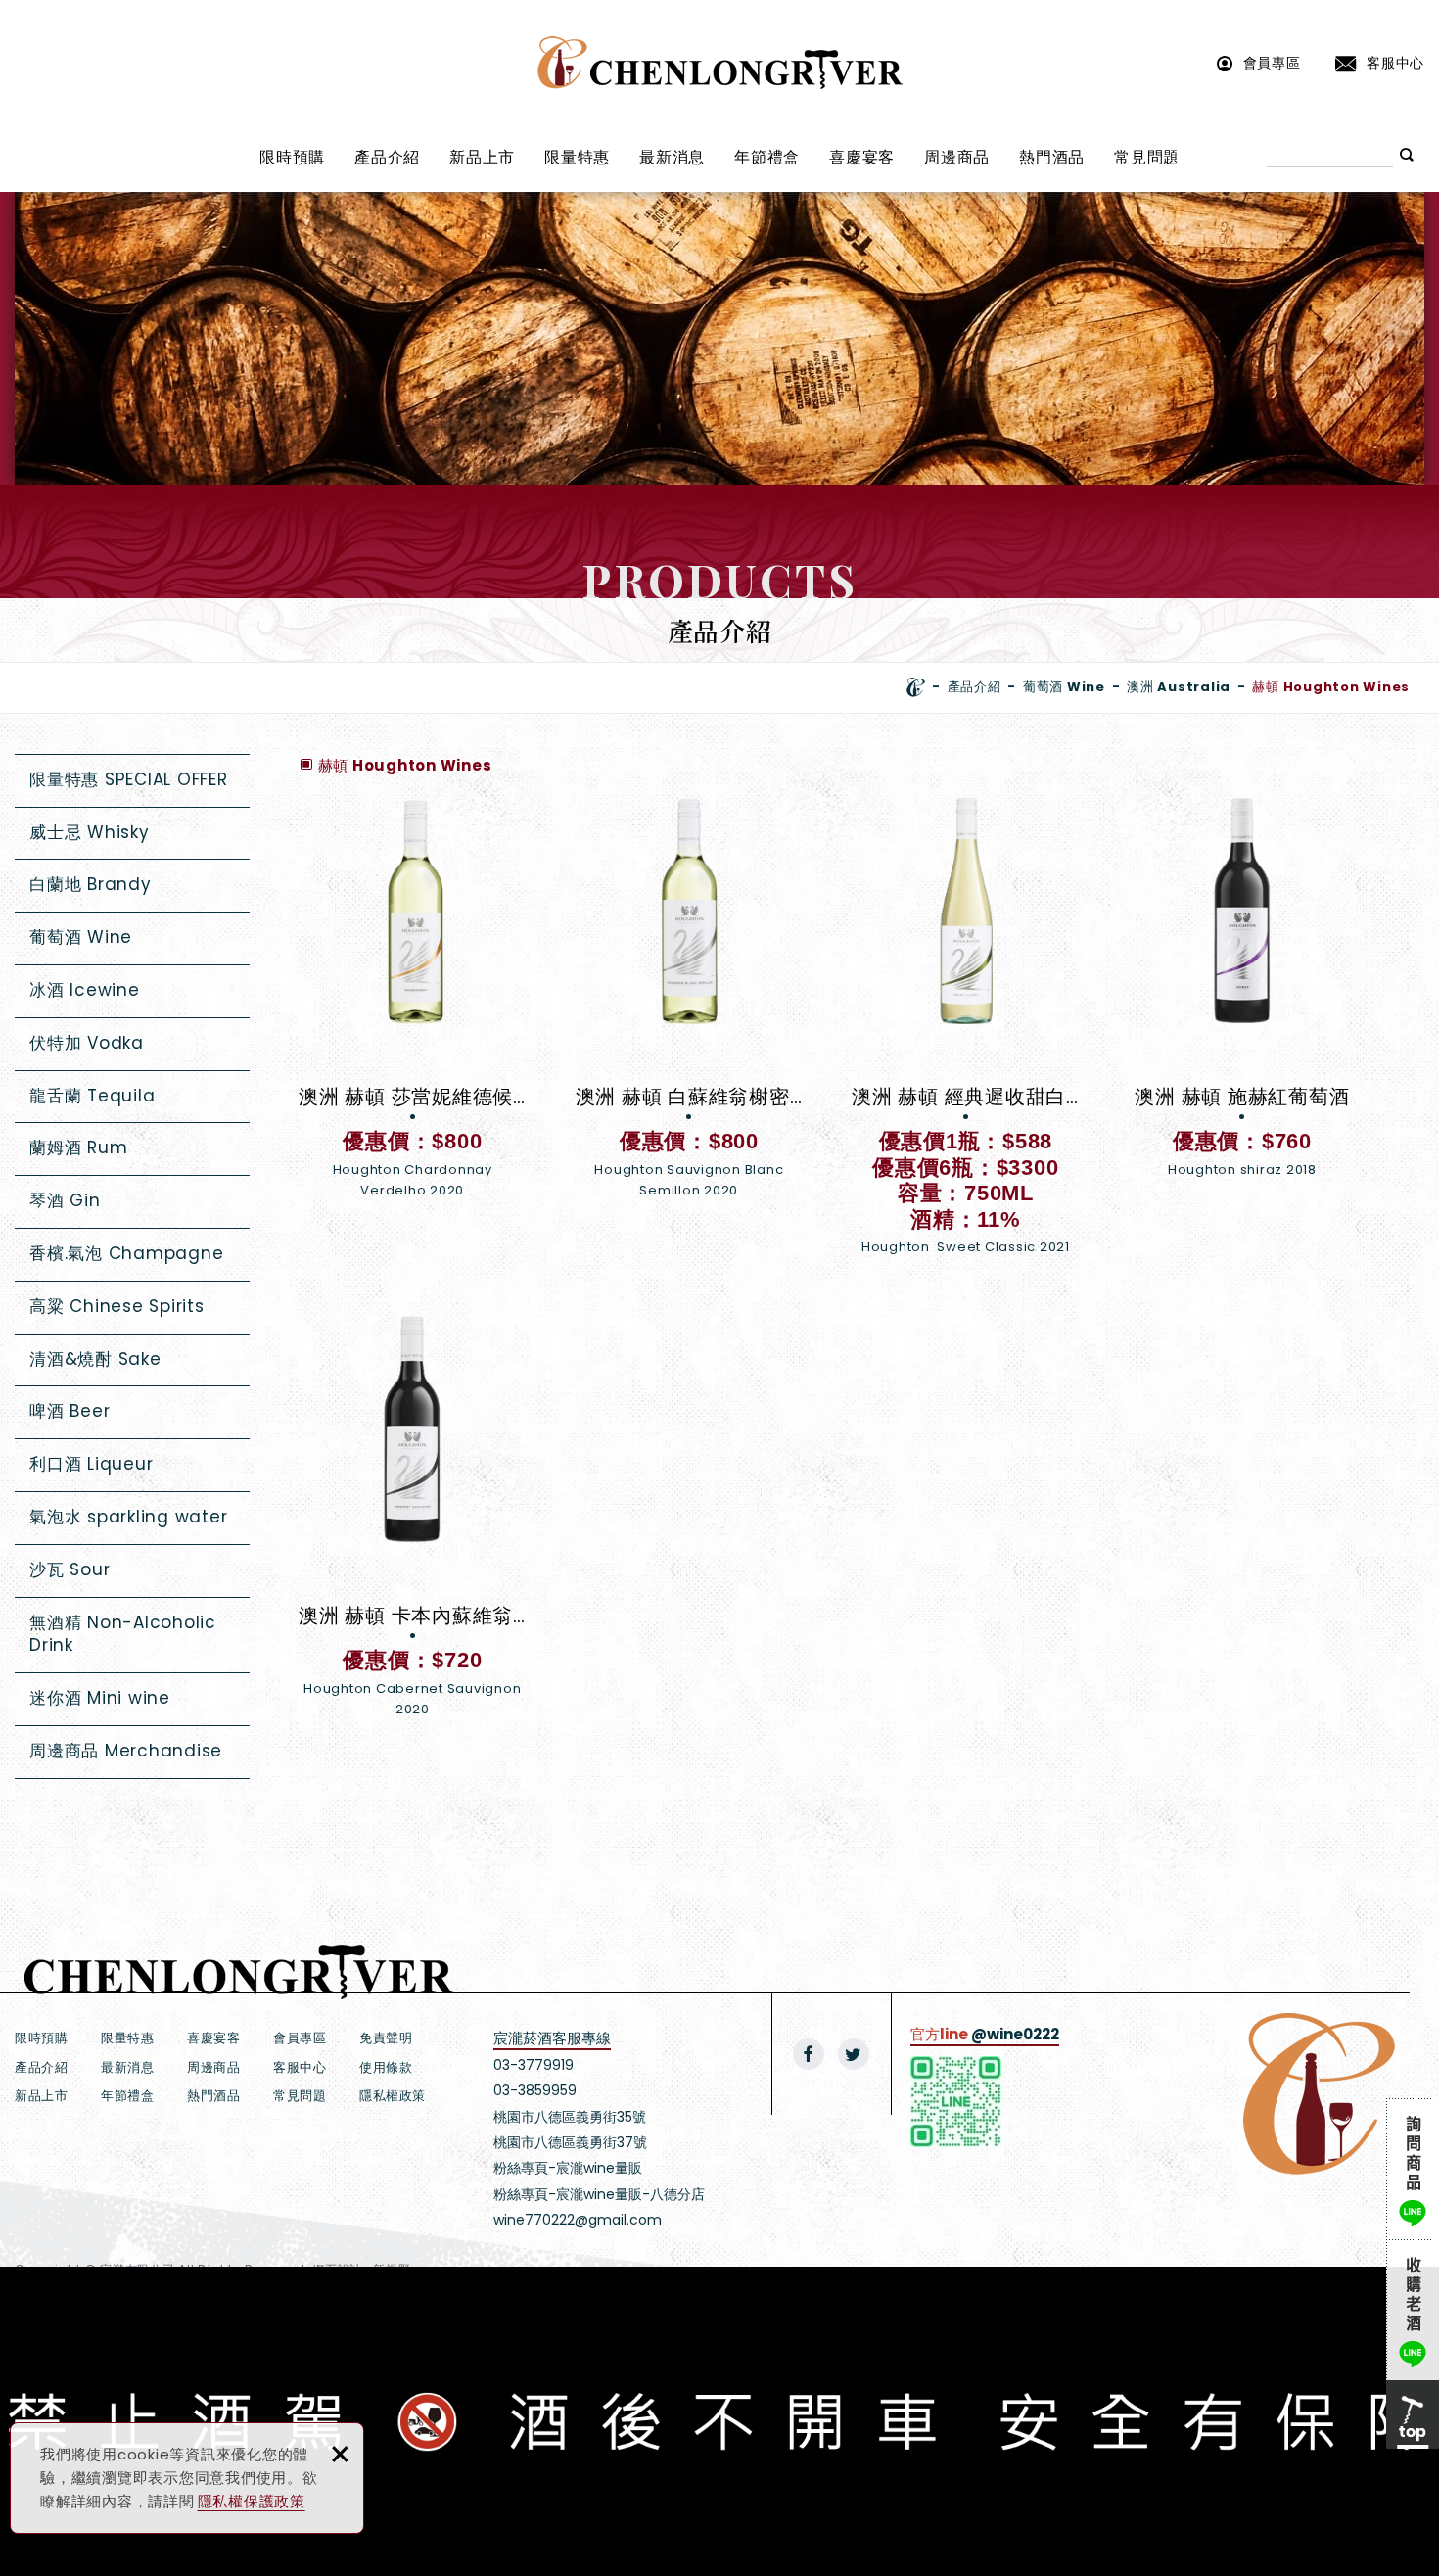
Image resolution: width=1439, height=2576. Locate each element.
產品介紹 (387, 157)
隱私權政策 (393, 2096)
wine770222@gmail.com (578, 2220)
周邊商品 (957, 157)
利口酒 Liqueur (91, 1464)
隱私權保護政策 (252, 2501)
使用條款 (386, 2067)
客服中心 (1395, 62)
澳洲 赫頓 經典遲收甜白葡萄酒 (966, 1037)
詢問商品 (1413, 2169)
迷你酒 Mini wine (100, 1698)
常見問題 (1147, 157)
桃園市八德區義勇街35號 (570, 2117)
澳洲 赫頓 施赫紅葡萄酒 (1243, 998)
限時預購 (292, 157)
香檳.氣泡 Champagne (126, 1253)
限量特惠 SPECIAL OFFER (129, 779)
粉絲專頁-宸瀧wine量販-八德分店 (599, 2194)
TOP (1413, 2414)
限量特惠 (577, 157)
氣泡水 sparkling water (128, 1517)
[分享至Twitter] (854, 2054)
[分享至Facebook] (809, 2054)
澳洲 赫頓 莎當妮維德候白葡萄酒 (413, 998)
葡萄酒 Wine (81, 937)
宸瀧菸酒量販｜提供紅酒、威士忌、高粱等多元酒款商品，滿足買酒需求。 (720, 63)
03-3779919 (534, 2065)
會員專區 (1272, 62)
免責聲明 (386, 2038)
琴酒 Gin (65, 1200)
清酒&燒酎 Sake (95, 1359)
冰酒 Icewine (85, 990)
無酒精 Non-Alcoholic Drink (123, 1634)
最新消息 (672, 157)
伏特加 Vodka (87, 1043)
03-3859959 (535, 2090)
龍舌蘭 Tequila (92, 1096)
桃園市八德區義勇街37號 (570, 2142)
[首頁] (916, 687)
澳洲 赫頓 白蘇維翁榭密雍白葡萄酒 (690, 998)
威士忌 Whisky (90, 832)
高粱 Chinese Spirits (117, 1306)
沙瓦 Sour (70, 1569)
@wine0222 (1015, 2034)
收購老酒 (1413, 2310)
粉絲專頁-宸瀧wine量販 (568, 2168)
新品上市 (482, 157)
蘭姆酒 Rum (78, 1147)
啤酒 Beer (70, 1411)
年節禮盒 (767, 157)
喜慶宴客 (862, 157)
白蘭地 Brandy (91, 884)
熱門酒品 (1052, 157)
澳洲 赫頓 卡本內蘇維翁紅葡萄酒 (413, 1517)
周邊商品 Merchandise (126, 1751)
